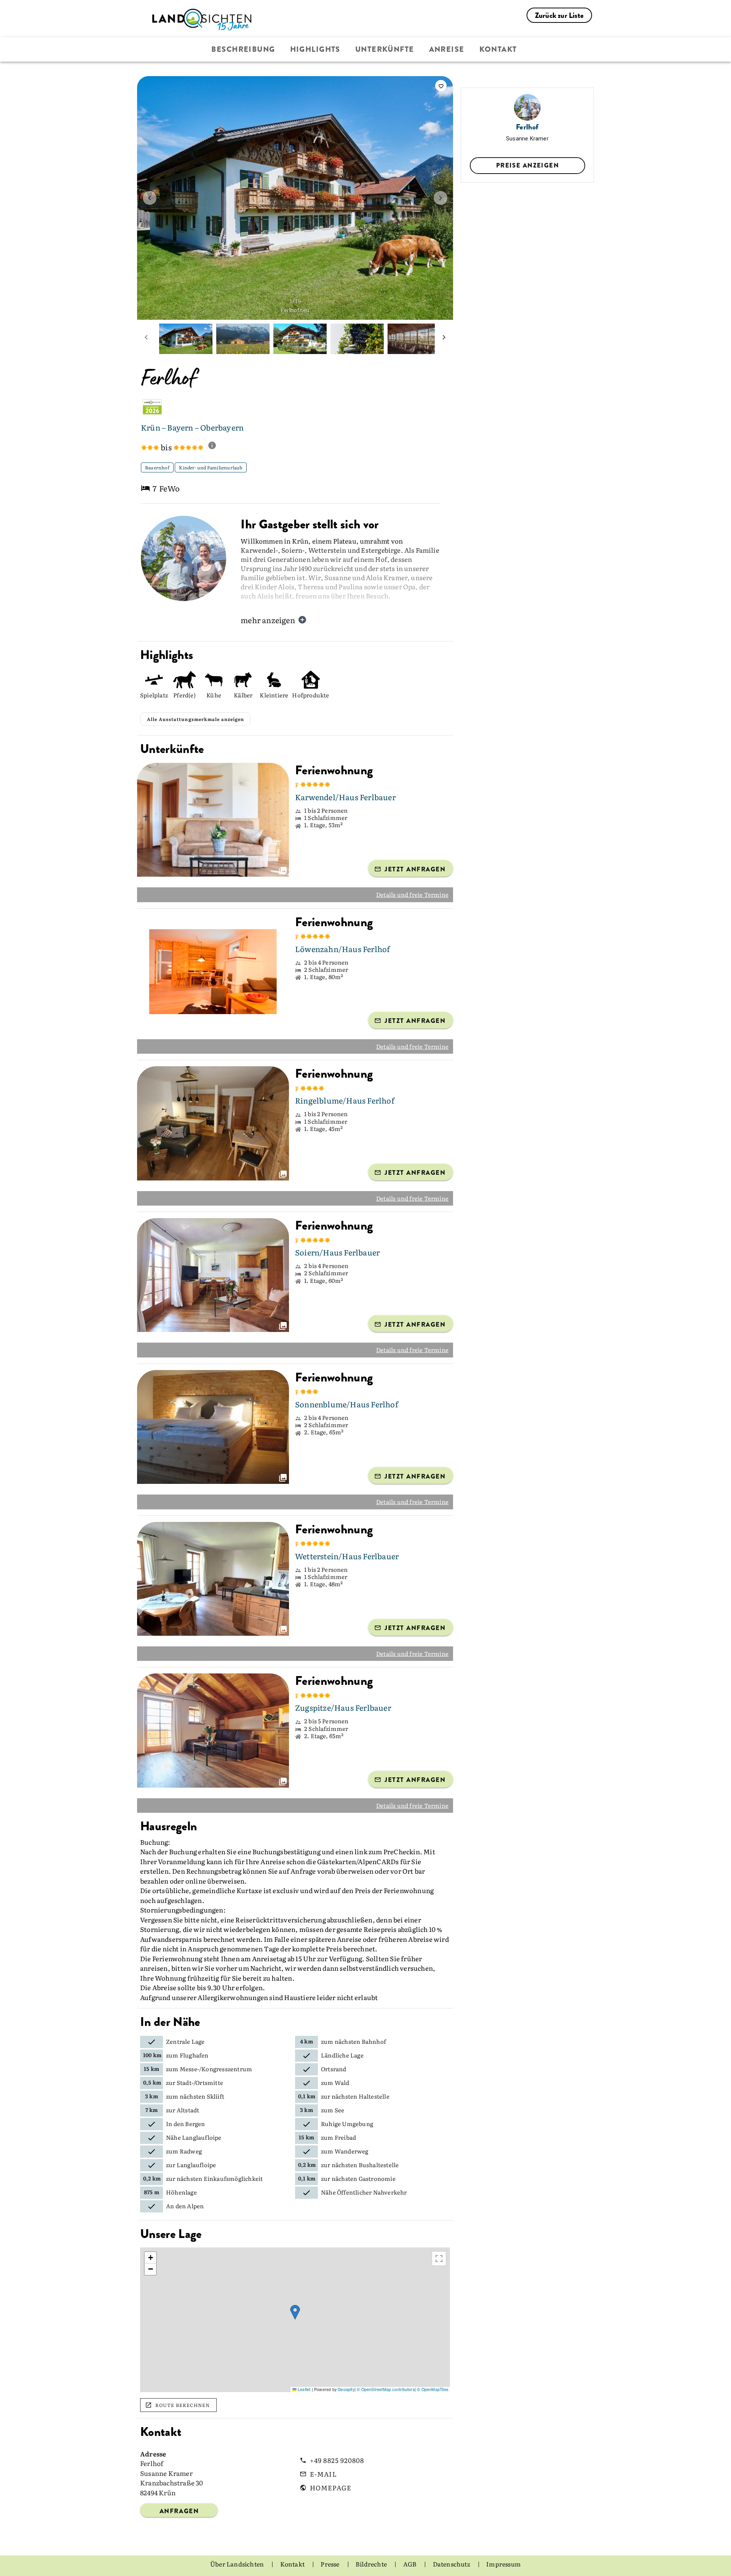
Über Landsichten (238, 2564)
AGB (411, 2564)
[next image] (441, 198)
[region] (295, 2320)
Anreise (447, 49)
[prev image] (150, 198)
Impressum (504, 2564)
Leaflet (303, 2389)
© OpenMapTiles (433, 2389)
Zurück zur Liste (559, 15)
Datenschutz (452, 2564)
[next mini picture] (444, 339)
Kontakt (498, 49)
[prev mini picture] (146, 339)
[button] (295, 2312)
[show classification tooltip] (215, 446)
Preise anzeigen (528, 165)
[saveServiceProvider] (441, 86)
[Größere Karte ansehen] (439, 2259)
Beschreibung (243, 49)
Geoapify (346, 2389)
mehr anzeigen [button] (268, 620)
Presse (330, 2564)
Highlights (315, 49)
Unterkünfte (385, 49)
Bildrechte (372, 2564)
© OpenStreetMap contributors (386, 2389)
